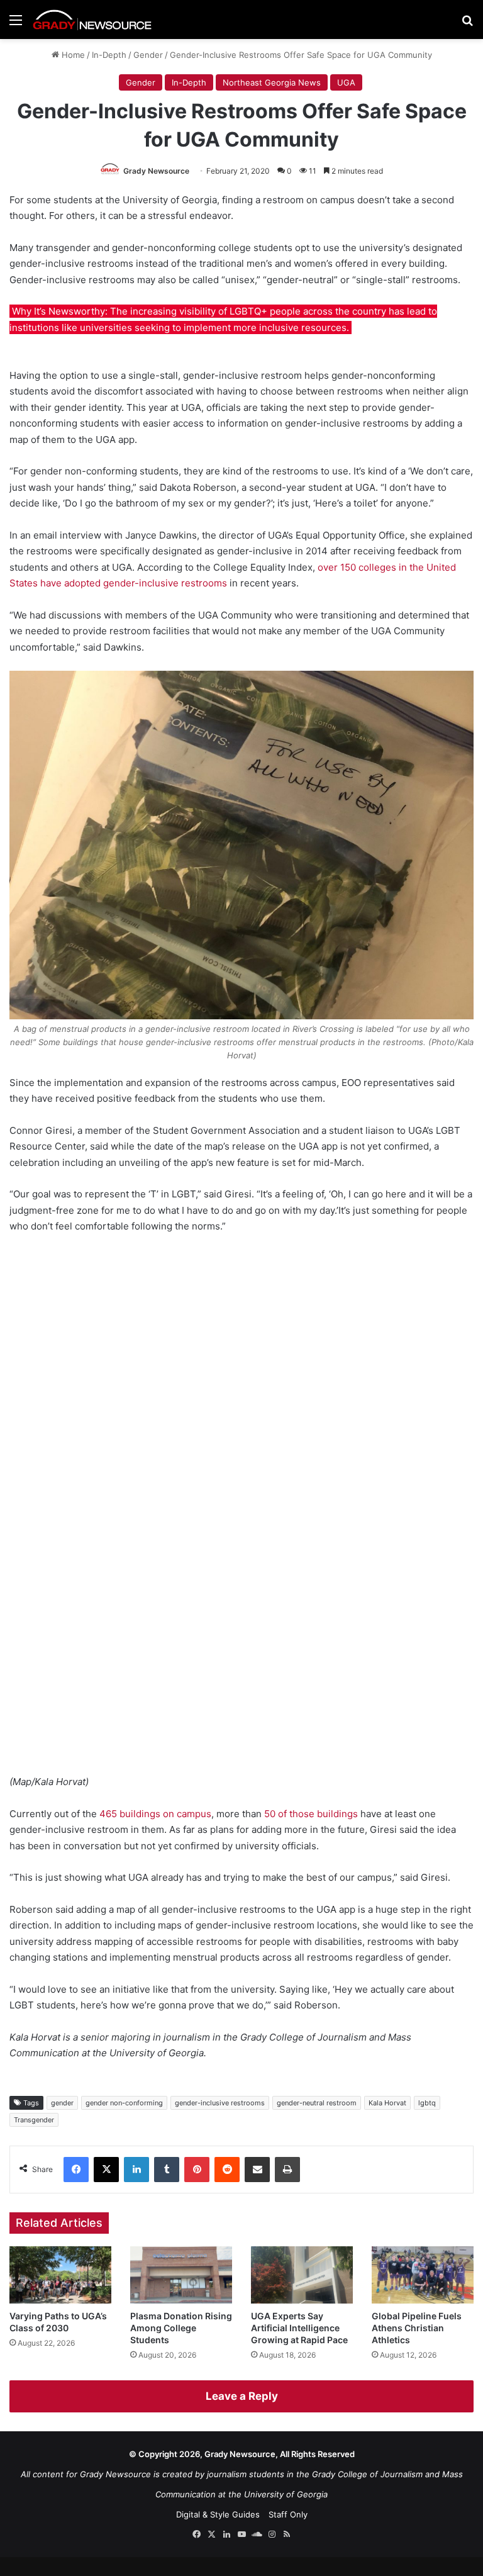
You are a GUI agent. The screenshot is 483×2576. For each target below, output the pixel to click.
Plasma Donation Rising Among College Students (181, 2328)
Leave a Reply (242, 2396)
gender (62, 2103)
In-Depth (109, 55)
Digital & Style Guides (218, 2514)
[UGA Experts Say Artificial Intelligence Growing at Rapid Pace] (302, 2275)
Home (72, 55)
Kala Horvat (387, 2103)
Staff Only (288, 2514)
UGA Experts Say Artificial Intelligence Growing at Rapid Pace (299, 2328)
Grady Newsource (156, 171)
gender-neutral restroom (317, 2103)
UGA (346, 82)
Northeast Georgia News (272, 82)
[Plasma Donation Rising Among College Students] (181, 2275)
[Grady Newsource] (92, 20)
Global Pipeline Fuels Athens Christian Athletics (417, 2328)
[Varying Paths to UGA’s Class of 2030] (60, 2275)
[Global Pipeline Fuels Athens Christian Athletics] (423, 2275)
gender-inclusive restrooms (220, 2103)
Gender (148, 55)
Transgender (34, 2120)
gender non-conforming (124, 2103)
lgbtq (427, 2103)
